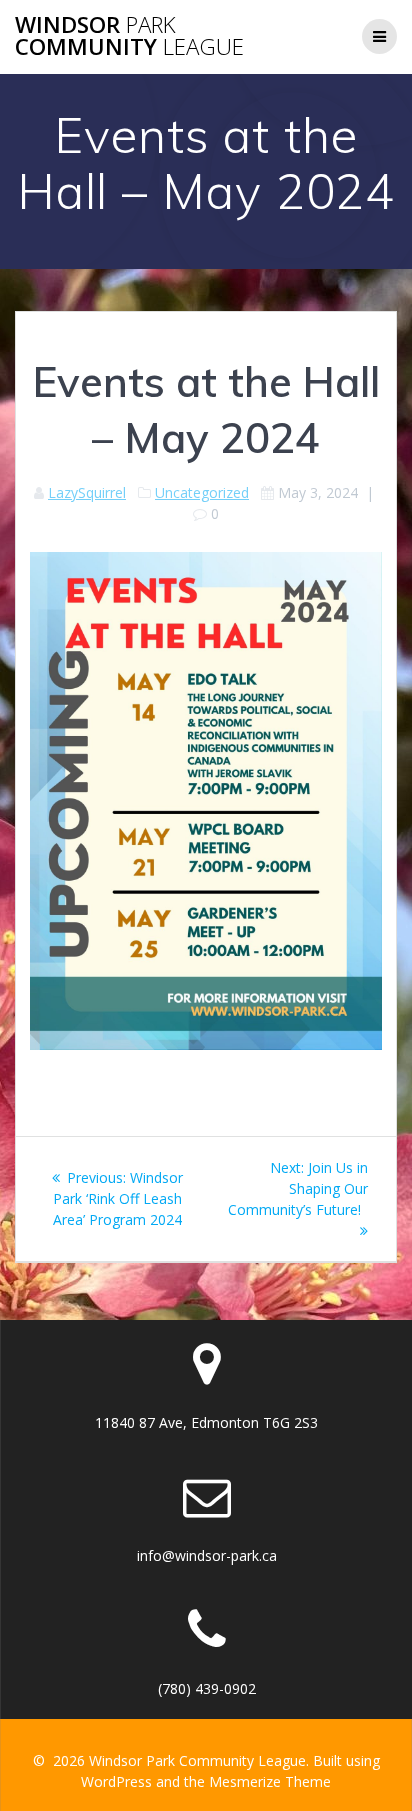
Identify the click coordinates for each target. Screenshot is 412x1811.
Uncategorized (202, 492)
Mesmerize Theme (270, 1781)
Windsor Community (129, 36)
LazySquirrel (87, 492)
